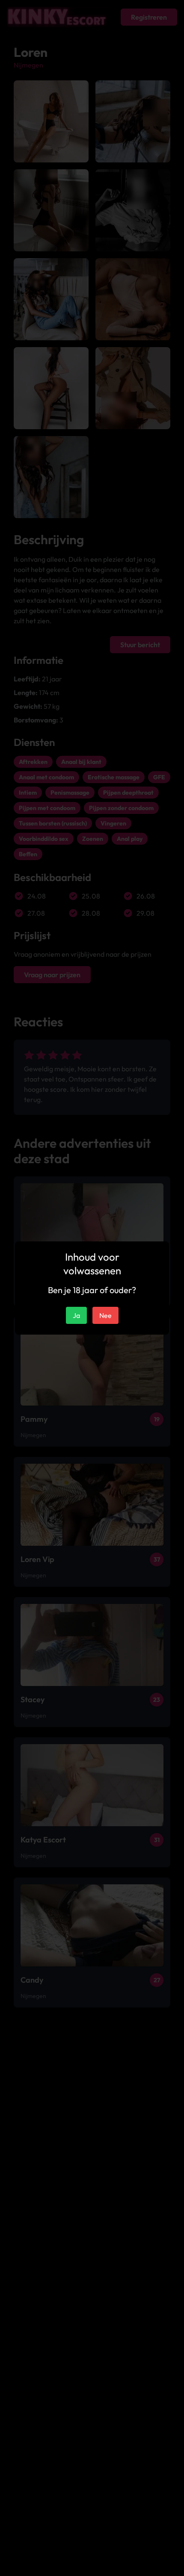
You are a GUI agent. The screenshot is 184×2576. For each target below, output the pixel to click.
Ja (76, 1315)
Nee (105, 1315)
